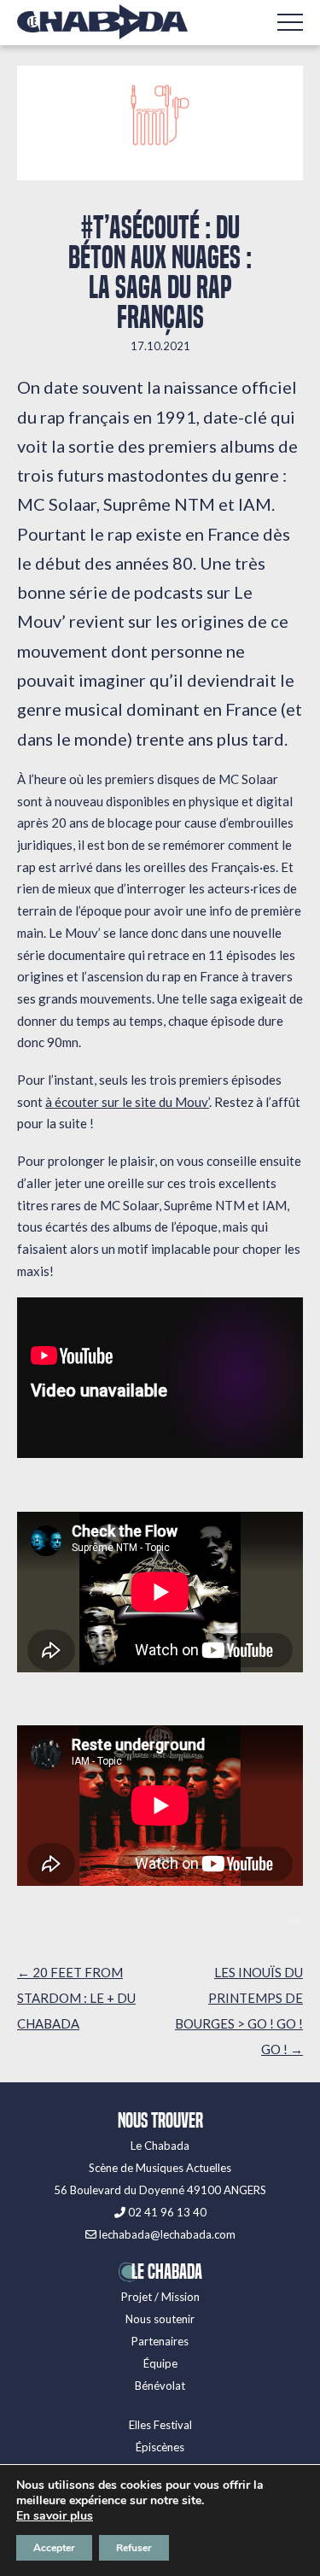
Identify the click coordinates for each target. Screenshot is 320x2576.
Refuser (134, 2548)
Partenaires (160, 2341)
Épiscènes (160, 2447)
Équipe (160, 2363)
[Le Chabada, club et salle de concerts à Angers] (102, 22)
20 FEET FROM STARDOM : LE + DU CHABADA (76, 1998)
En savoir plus (55, 2516)
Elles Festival (160, 2425)
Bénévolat (160, 2386)
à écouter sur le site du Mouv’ (127, 1102)
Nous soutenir (160, 2319)
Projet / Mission (160, 2297)
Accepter (54, 2548)
